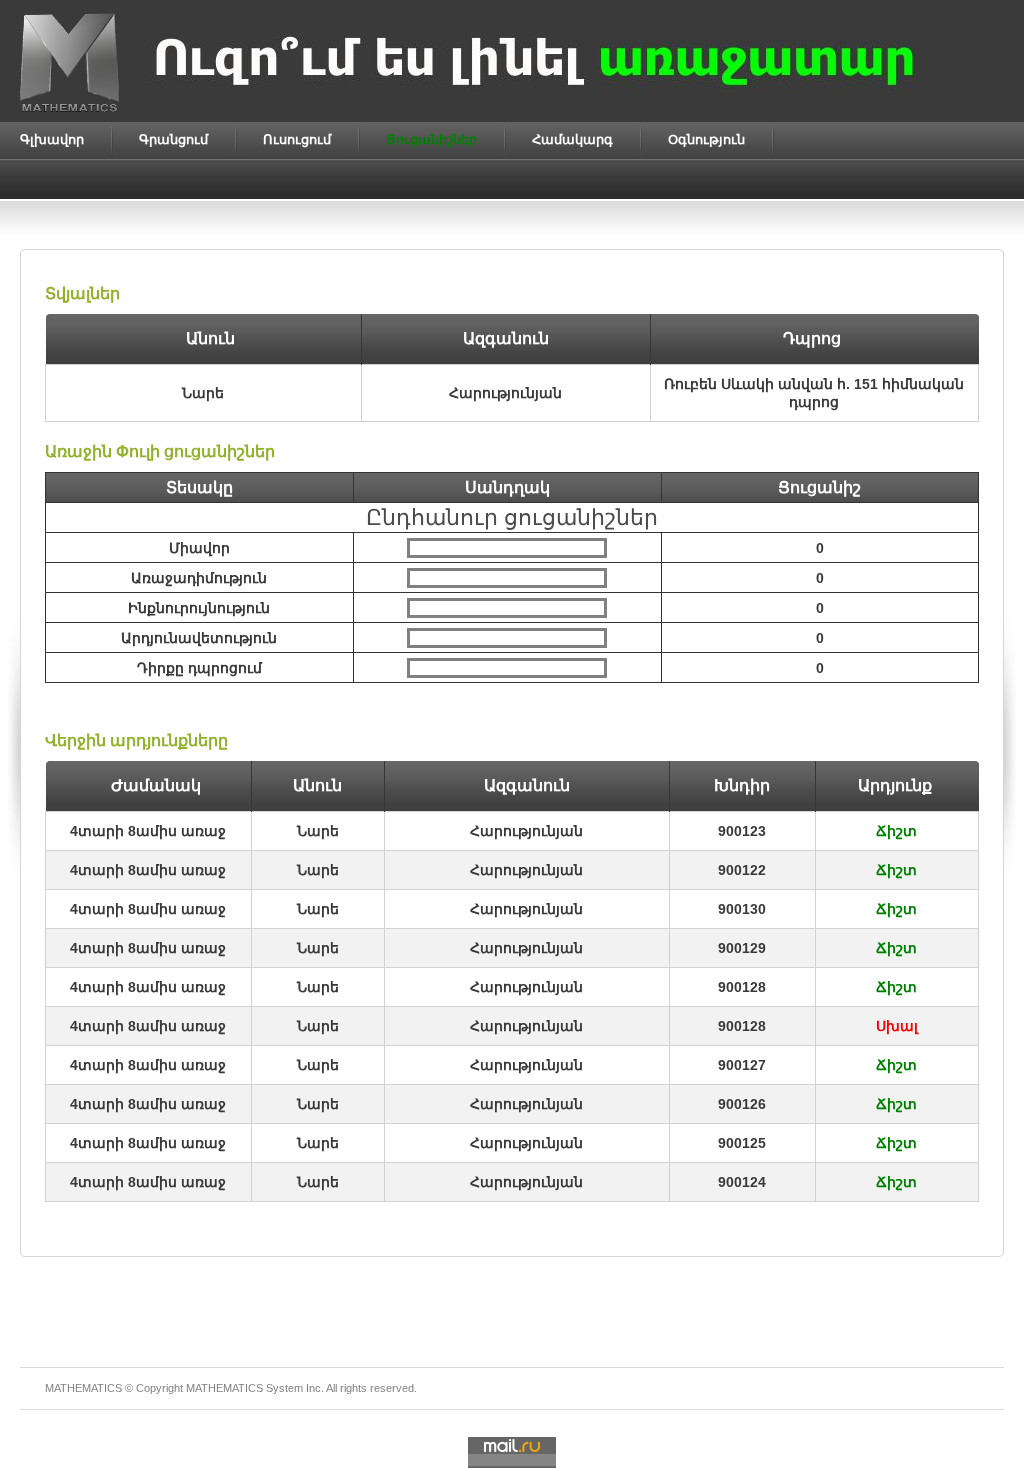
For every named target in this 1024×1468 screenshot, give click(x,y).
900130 (742, 909)
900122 (742, 870)
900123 (742, 831)
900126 (742, 1104)
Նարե (318, 831)
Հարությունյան (526, 831)
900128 (742, 987)
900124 (742, 1182)
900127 (742, 1065)
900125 (742, 1143)
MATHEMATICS (224, 1388)
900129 (742, 948)
